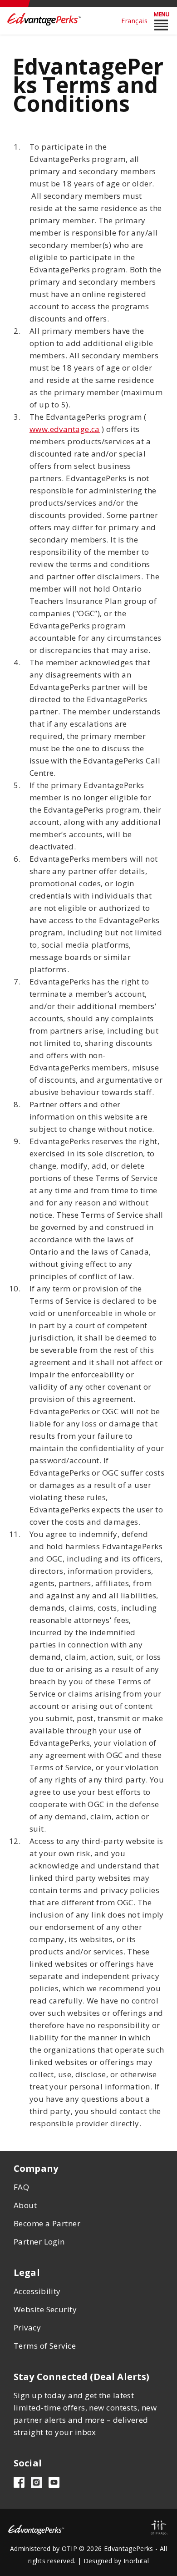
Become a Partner (47, 2223)
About (25, 2205)
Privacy (27, 2327)
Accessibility (37, 2291)
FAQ (21, 2187)
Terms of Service (45, 2346)
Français (134, 21)
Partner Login (39, 2242)
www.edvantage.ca (65, 429)
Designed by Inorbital (116, 2561)
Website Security (45, 2309)
